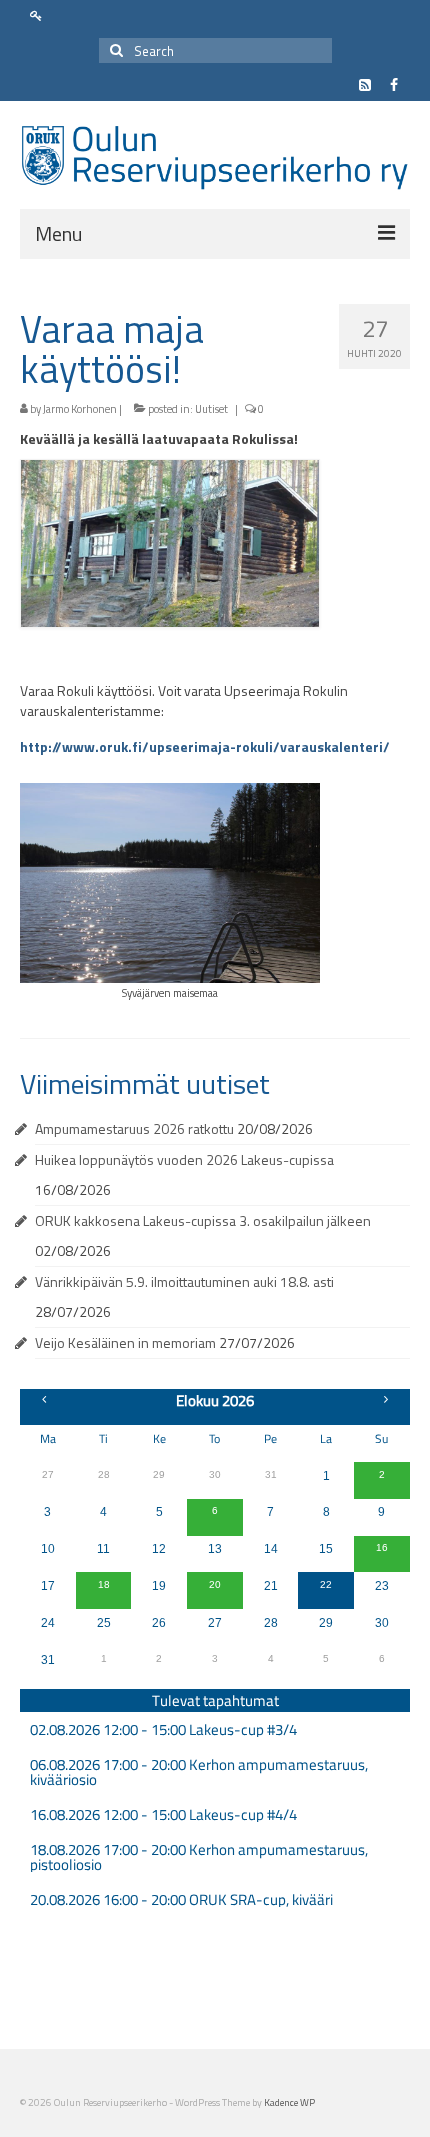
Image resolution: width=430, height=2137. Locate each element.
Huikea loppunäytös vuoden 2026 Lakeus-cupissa (184, 1159)
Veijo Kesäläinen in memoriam (125, 1342)
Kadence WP (289, 2102)
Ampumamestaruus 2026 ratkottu (134, 1128)
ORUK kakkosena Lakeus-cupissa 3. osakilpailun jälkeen (203, 1220)
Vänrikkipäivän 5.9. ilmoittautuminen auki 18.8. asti (184, 1281)
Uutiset (211, 409)
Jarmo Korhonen (80, 409)
